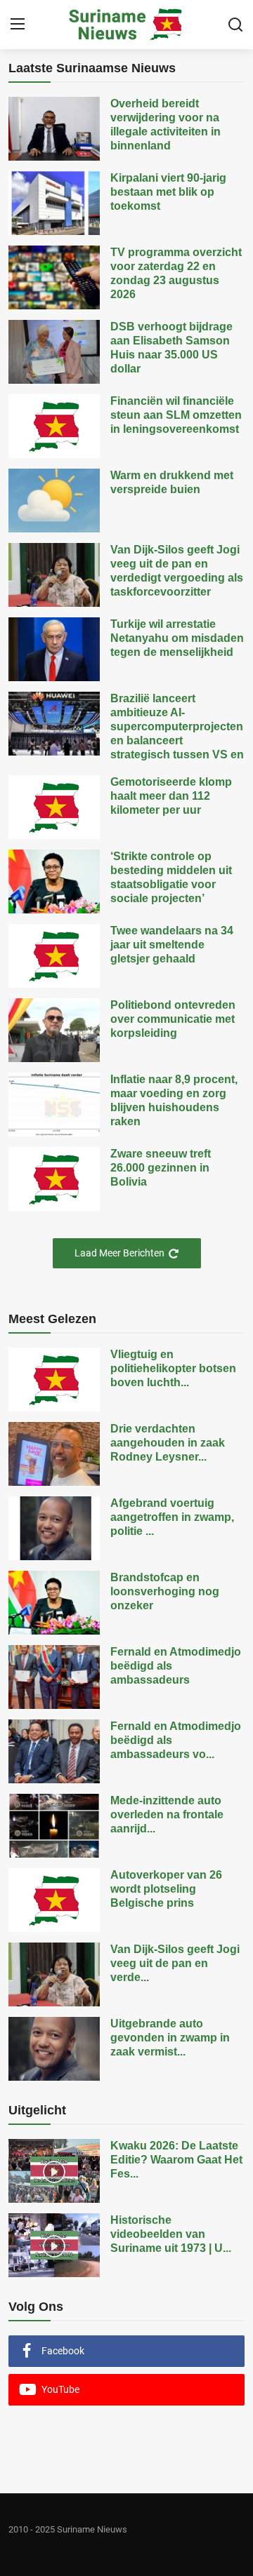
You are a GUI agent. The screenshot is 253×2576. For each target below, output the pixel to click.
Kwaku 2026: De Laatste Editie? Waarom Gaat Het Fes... (176, 2160)
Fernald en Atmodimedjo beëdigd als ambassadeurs (176, 1666)
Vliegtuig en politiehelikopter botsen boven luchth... (173, 1368)
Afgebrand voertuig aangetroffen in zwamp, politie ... (172, 1517)
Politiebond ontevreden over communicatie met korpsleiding (173, 1019)
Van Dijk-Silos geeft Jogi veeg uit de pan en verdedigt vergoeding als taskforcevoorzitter (177, 571)
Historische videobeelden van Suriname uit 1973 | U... (171, 2234)
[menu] (18, 25)
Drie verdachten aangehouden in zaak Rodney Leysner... (168, 1443)
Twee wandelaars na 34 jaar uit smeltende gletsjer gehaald (172, 945)
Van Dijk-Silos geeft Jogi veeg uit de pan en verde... (175, 1963)
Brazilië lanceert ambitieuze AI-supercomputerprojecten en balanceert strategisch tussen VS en (177, 726)
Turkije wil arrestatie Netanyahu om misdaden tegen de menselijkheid (177, 638)
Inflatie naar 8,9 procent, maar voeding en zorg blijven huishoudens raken (174, 1100)
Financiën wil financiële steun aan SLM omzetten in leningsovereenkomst (176, 415)
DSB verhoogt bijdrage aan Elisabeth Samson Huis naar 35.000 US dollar (171, 348)
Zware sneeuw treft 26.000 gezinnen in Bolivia (161, 1168)
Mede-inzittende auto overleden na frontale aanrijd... (167, 1814)
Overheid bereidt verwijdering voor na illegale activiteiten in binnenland (166, 125)
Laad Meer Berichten (119, 1253)
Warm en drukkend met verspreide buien (172, 482)
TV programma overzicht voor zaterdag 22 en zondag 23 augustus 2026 (176, 273)
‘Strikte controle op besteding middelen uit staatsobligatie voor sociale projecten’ (171, 877)
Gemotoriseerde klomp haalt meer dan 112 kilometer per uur (171, 796)
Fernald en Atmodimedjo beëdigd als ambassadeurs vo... (176, 1740)
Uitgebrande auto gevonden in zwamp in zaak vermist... (170, 2038)
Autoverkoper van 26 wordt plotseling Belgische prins (166, 1889)
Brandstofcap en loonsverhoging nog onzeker (165, 1591)
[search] (235, 25)
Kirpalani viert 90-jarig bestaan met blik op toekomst (168, 192)
